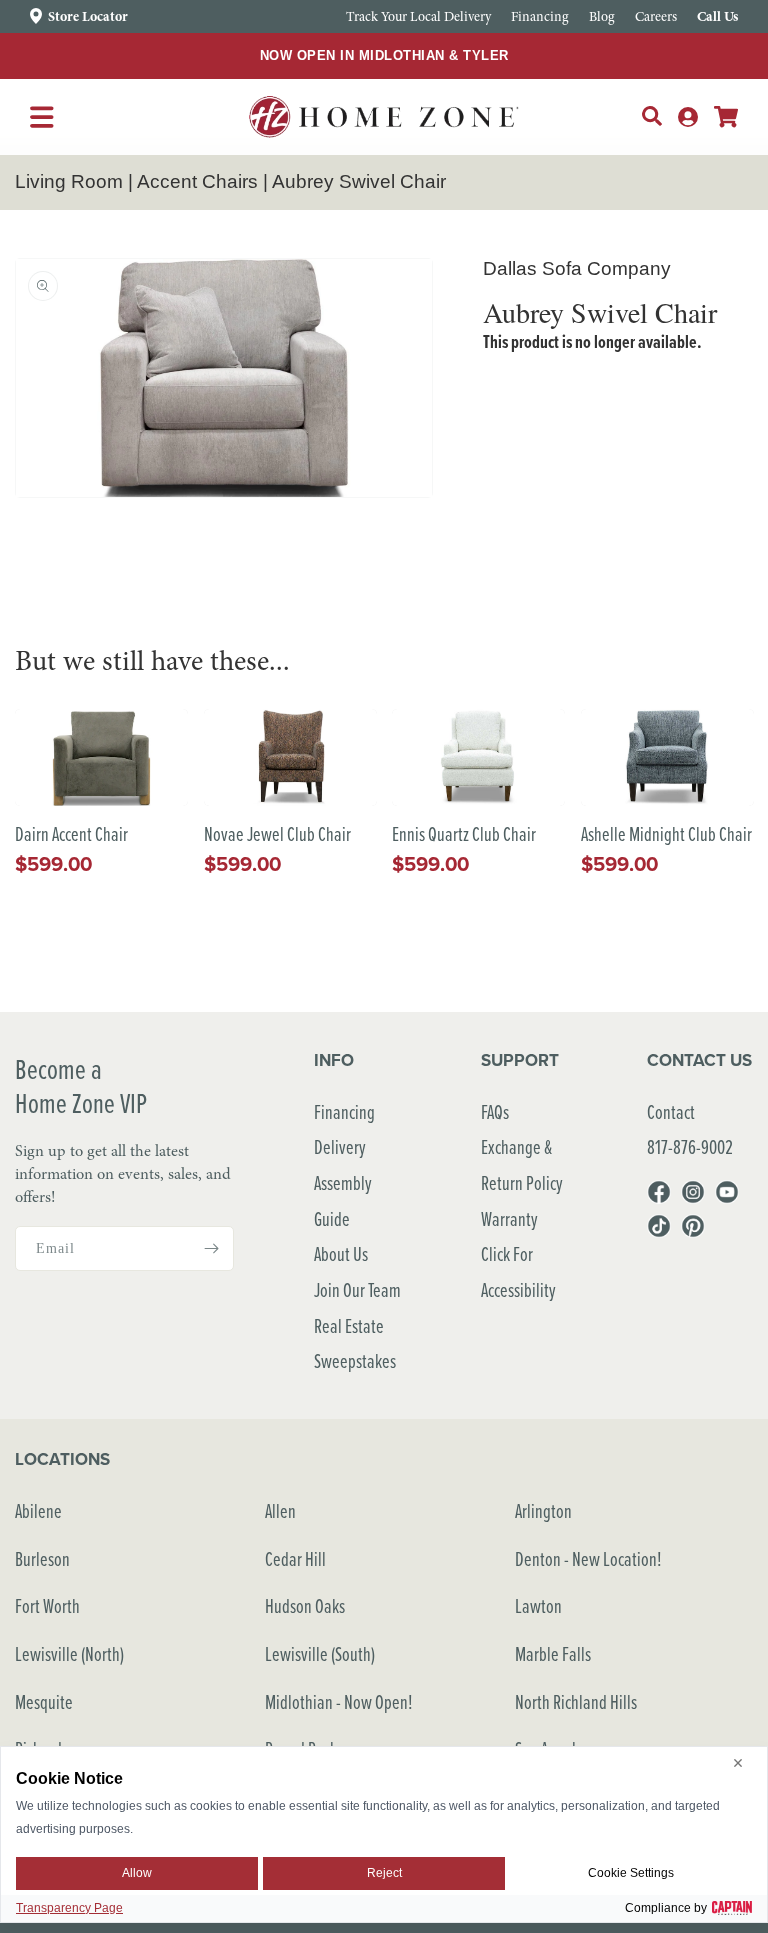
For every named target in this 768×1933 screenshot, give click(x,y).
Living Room (69, 181)
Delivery (340, 1146)
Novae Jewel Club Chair (277, 834)
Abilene (38, 1510)
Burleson (42, 1558)
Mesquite (44, 1701)
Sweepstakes (355, 1360)
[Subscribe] (211, 1248)
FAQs (495, 1111)
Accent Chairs (197, 181)
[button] (652, 116)
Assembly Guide (343, 1200)
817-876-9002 (690, 1146)
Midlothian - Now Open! (339, 1701)
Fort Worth (47, 1605)
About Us (341, 1253)
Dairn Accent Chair (71, 834)
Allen (280, 1510)
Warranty (509, 1218)
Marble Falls (553, 1653)
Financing (344, 1111)
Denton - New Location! (588, 1558)
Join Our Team (357, 1289)
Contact (671, 1111)
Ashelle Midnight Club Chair (666, 834)
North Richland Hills (576, 1701)
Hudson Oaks (305, 1605)
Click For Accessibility (518, 1271)
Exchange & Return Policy (522, 1164)
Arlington (543, 1510)
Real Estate (349, 1325)
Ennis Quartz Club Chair (464, 834)
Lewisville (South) (320, 1653)
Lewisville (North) (69, 1653)
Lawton (538, 1605)
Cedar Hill (295, 1558)
